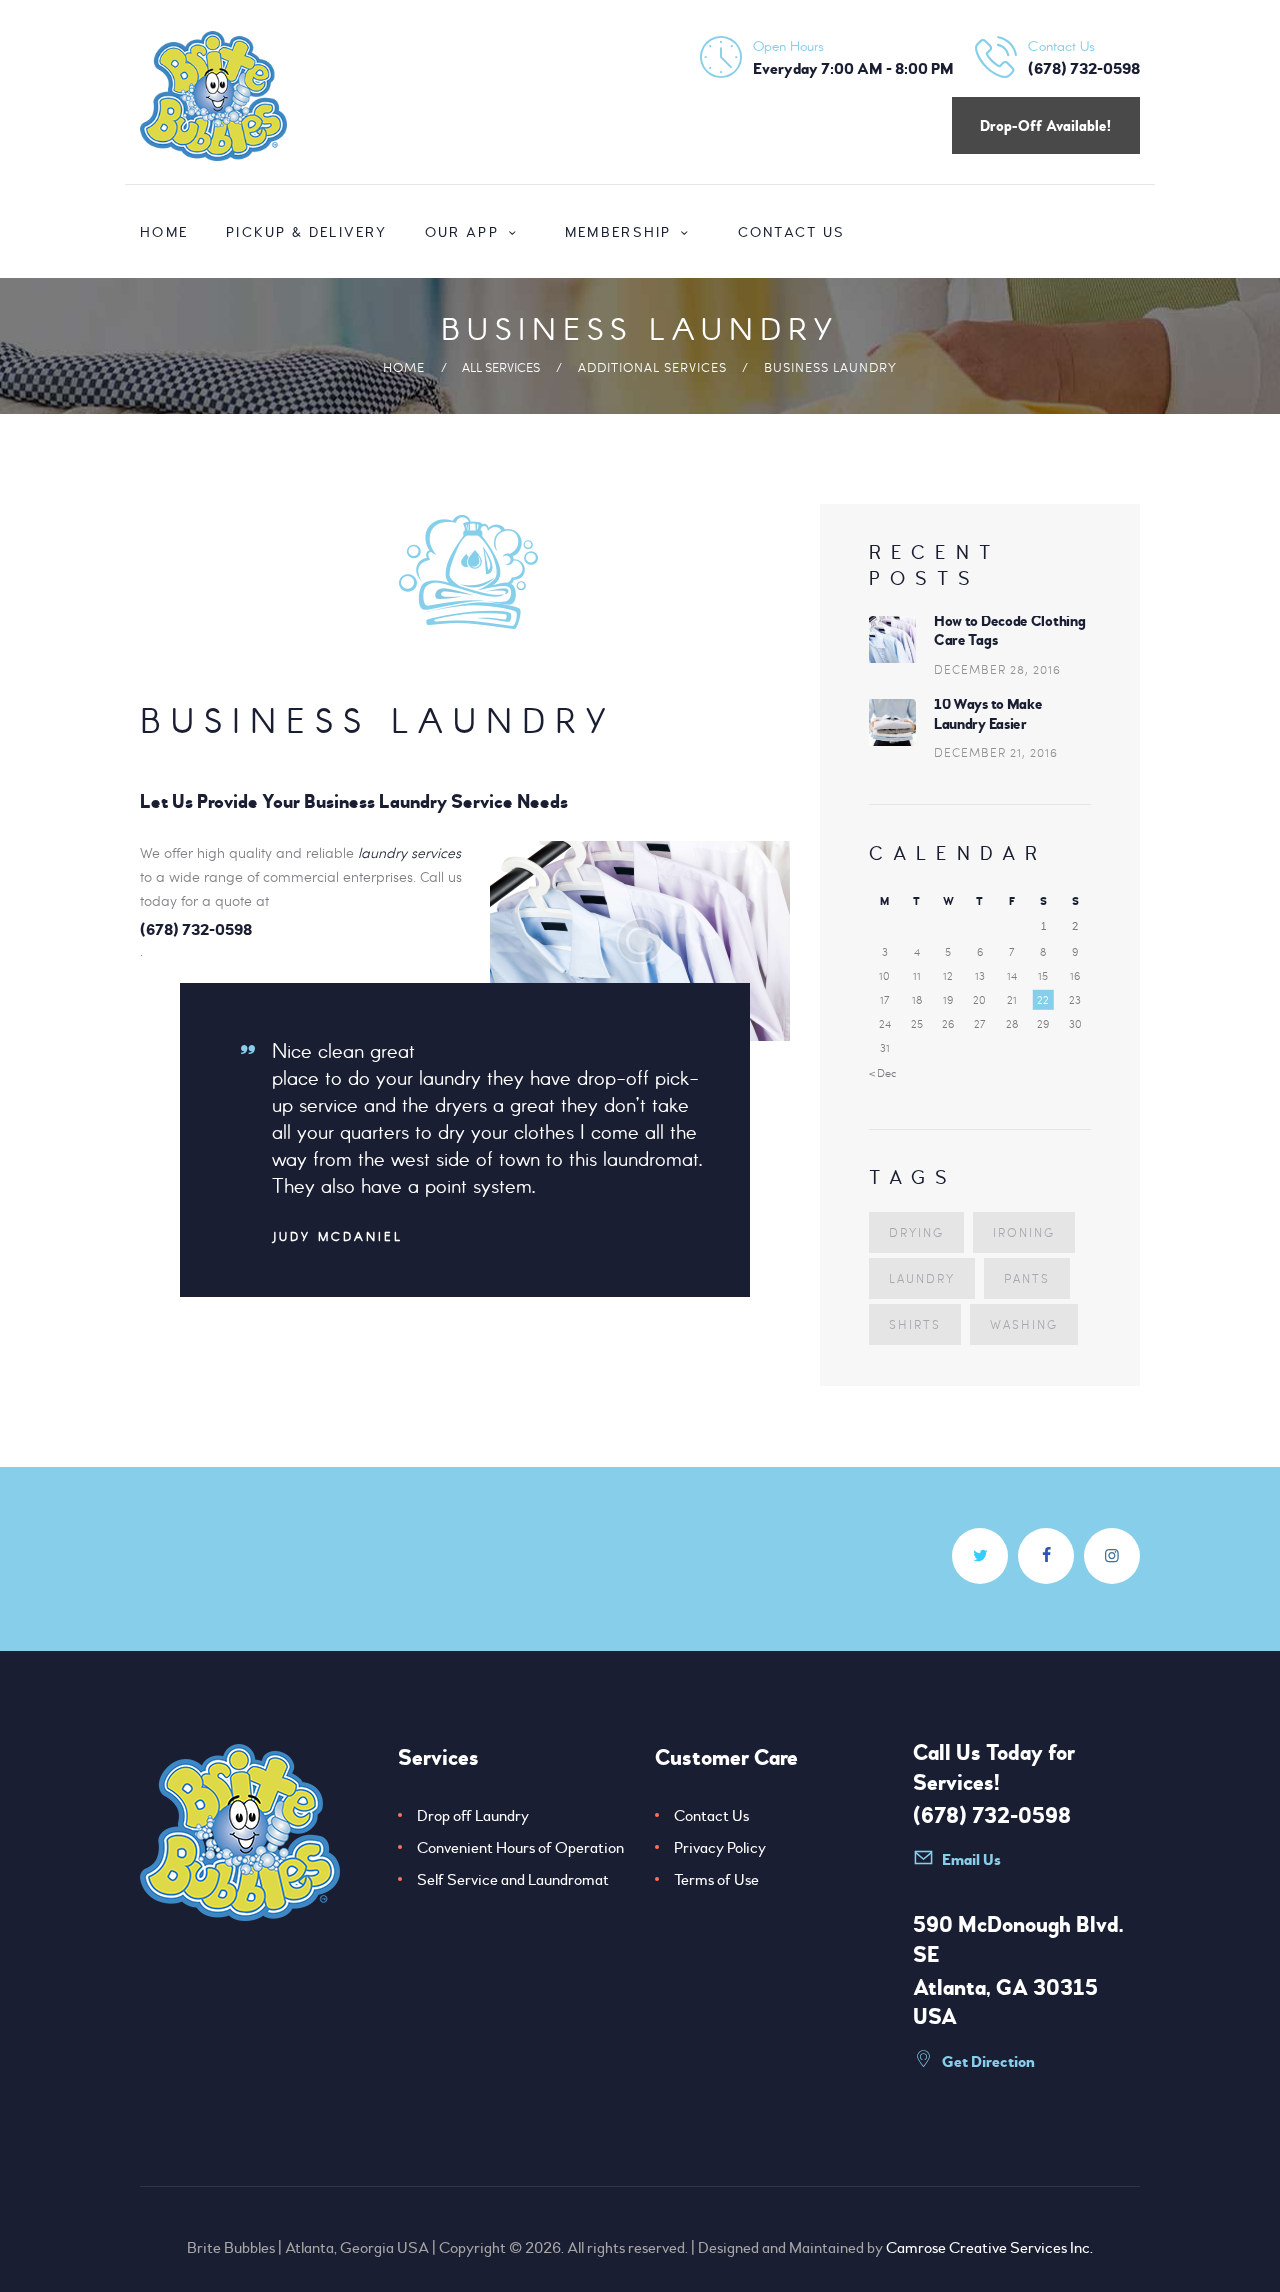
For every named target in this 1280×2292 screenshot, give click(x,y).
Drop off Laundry (473, 1816)
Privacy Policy (720, 1848)
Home (404, 367)
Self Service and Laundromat (513, 1880)
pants (1027, 1278)
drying (916, 1232)
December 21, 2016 (996, 752)
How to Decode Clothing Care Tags (1009, 631)
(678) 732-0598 (992, 1816)
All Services (501, 367)
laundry (922, 1278)
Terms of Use (716, 1880)
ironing (1024, 1232)
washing (1024, 1324)
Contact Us (711, 1816)
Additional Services (652, 367)
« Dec (883, 1072)
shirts (915, 1324)
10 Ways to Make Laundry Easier (988, 714)
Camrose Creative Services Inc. (989, 2248)
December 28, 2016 (997, 669)
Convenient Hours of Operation (520, 1848)
